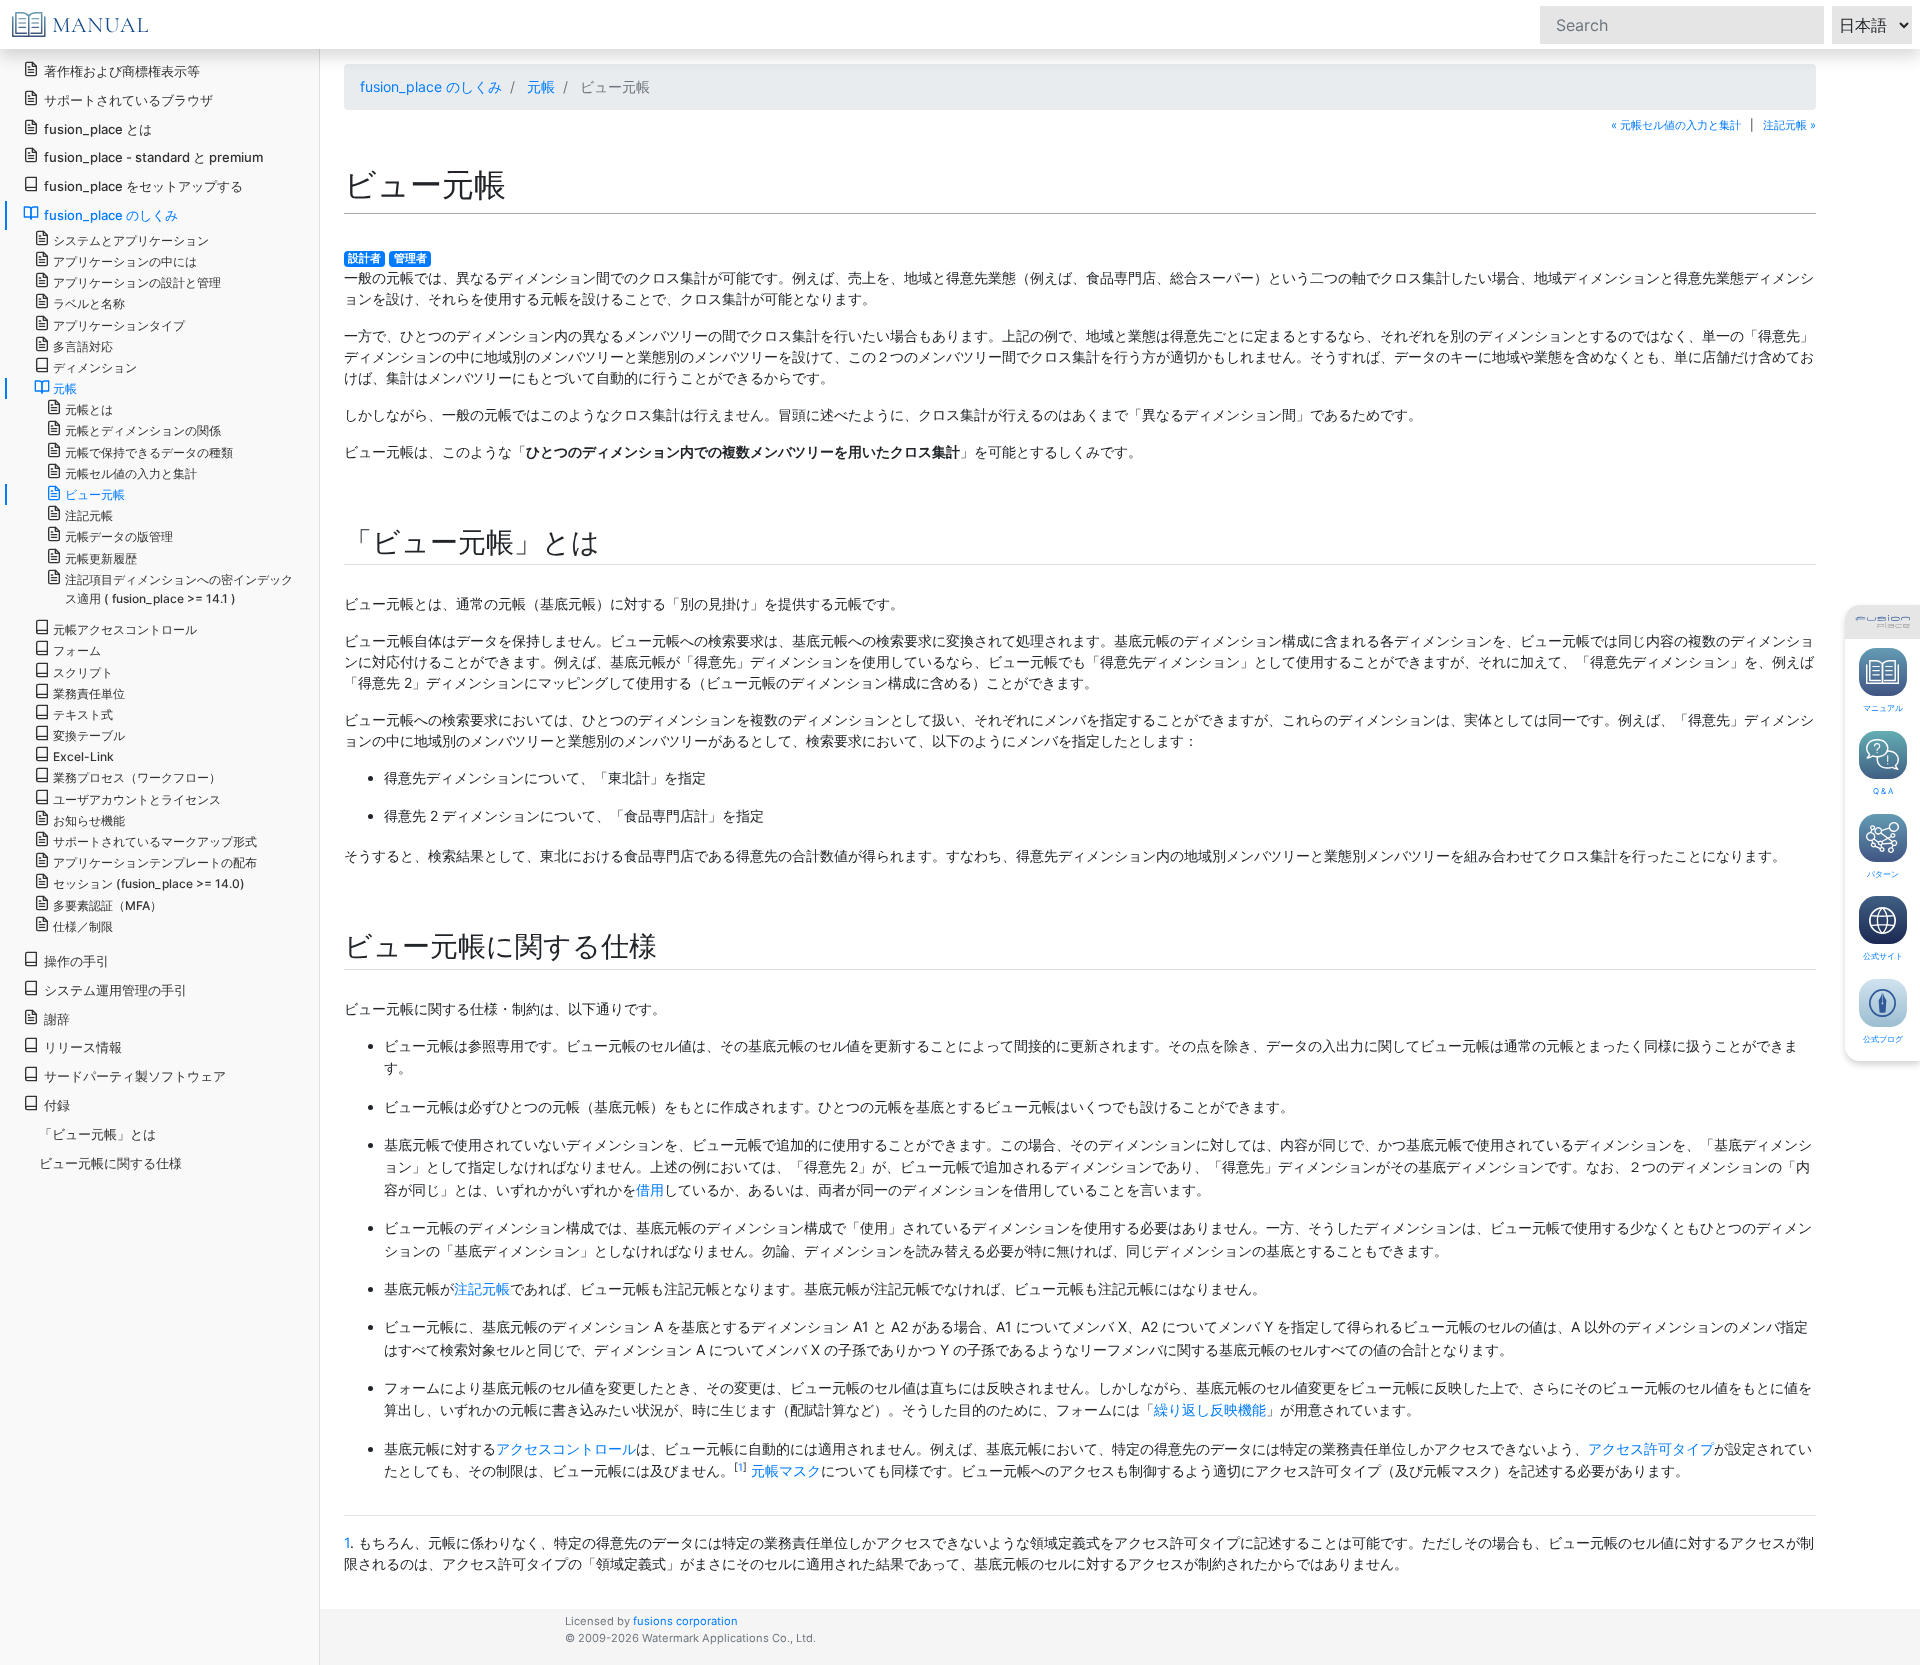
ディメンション (95, 367)
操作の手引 (76, 961)
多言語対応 (83, 346)
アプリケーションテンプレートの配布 (155, 862)
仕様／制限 (83, 926)
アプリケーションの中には (125, 261)
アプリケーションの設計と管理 (137, 282)
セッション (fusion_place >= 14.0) (149, 883)
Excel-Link (83, 756)
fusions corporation (685, 1621)
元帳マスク (786, 1470)
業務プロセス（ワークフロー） (137, 777)
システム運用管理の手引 (115, 990)
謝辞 (57, 1019)
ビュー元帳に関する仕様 (110, 1163)
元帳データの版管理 (119, 536)
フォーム (77, 650)
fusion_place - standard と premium (153, 157)
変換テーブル (89, 735)
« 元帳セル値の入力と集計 (1676, 125)
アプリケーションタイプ (119, 325)
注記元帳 (482, 1288)
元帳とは (89, 409)
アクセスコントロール (566, 1448)
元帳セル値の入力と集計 (131, 473)
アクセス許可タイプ (1651, 1448)
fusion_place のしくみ (431, 86)
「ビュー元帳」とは (97, 1134)
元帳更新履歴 (101, 558)
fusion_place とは (98, 129)
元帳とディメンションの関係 (143, 430)
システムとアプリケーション (131, 240)
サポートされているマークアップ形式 (155, 841)
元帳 (541, 86)
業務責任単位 (89, 693)
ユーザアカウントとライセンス (137, 799)
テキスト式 (83, 714)
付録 (57, 1105)
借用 (650, 1189)
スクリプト (83, 672)
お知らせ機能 (89, 820)
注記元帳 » (1789, 125)
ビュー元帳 (95, 494)
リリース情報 (83, 1047)
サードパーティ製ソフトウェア (135, 1076)
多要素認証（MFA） (107, 905)
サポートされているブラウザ (128, 100)
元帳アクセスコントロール (125, 629)
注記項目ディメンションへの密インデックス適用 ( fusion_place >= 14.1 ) (179, 589)
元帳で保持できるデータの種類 (149, 452)
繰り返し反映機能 (1210, 1409)
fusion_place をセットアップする (143, 186)
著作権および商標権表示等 (122, 71)
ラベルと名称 (89, 303)
